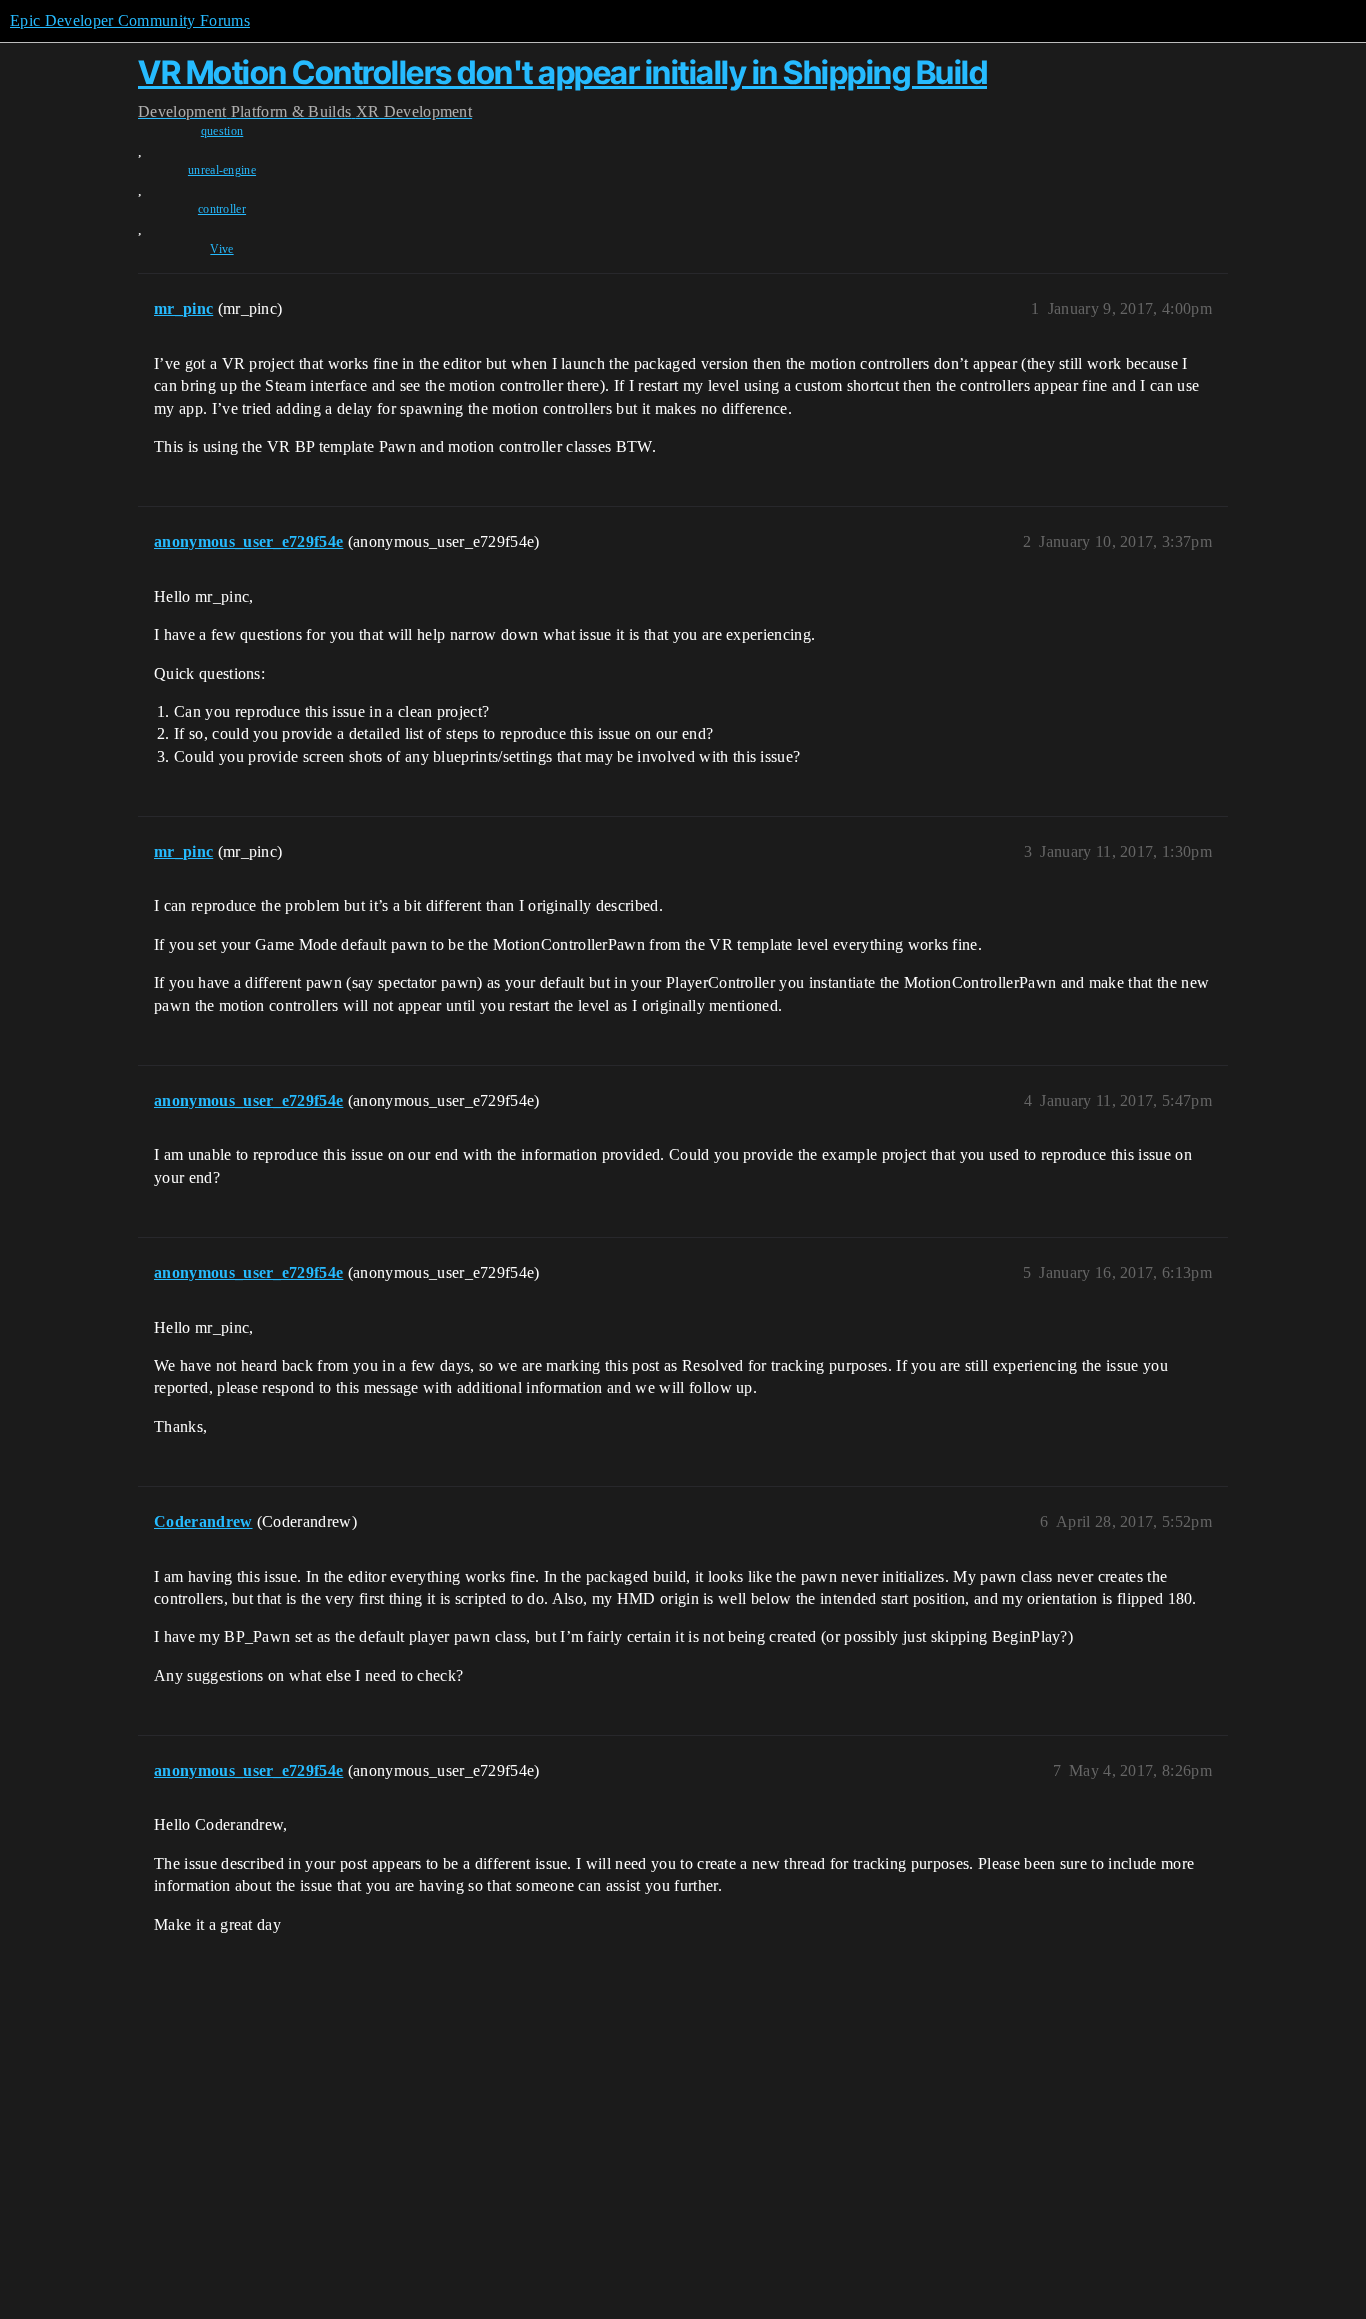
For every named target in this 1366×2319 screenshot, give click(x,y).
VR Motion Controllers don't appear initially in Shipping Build (562, 72)
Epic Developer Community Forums (130, 20)
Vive (221, 249)
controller (222, 209)
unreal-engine (222, 170)
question (222, 131)
